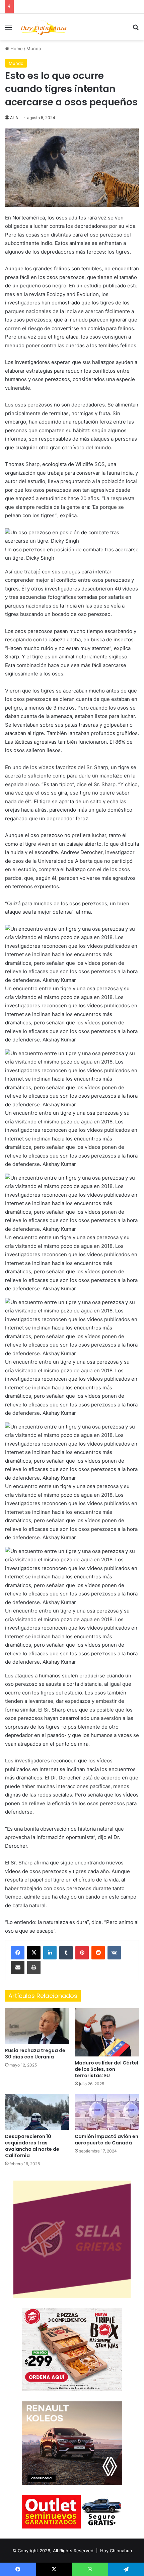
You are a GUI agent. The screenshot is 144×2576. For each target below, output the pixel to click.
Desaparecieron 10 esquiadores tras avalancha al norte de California (32, 2146)
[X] (34, 1953)
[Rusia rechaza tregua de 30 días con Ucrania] (37, 2026)
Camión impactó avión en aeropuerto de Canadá (106, 2140)
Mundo (34, 49)
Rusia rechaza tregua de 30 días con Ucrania (35, 2054)
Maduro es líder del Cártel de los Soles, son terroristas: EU (106, 2069)
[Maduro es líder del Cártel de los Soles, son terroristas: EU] (107, 2032)
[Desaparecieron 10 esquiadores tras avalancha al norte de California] (37, 2112)
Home (16, 49)
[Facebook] (18, 1953)
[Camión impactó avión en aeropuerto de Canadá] (107, 2112)
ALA (14, 118)
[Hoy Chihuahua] (44, 27)
